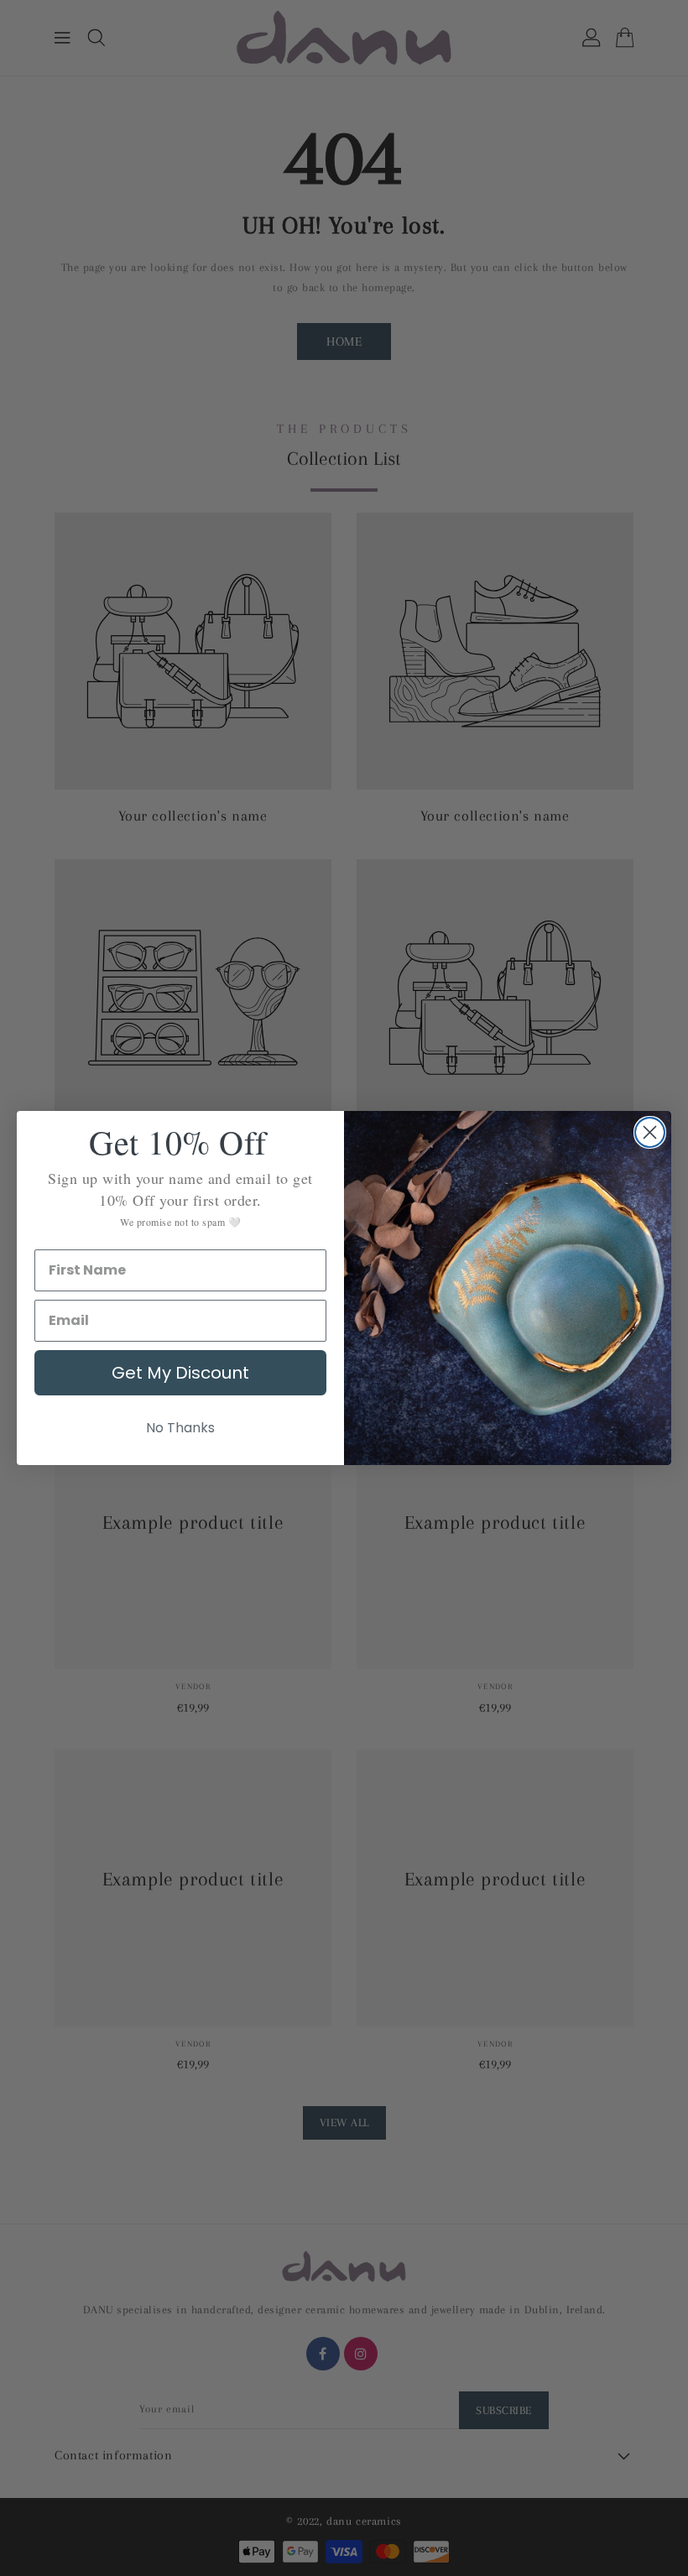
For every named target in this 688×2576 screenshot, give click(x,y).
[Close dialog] (650, 1132)
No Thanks (180, 1428)
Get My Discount (180, 1373)
